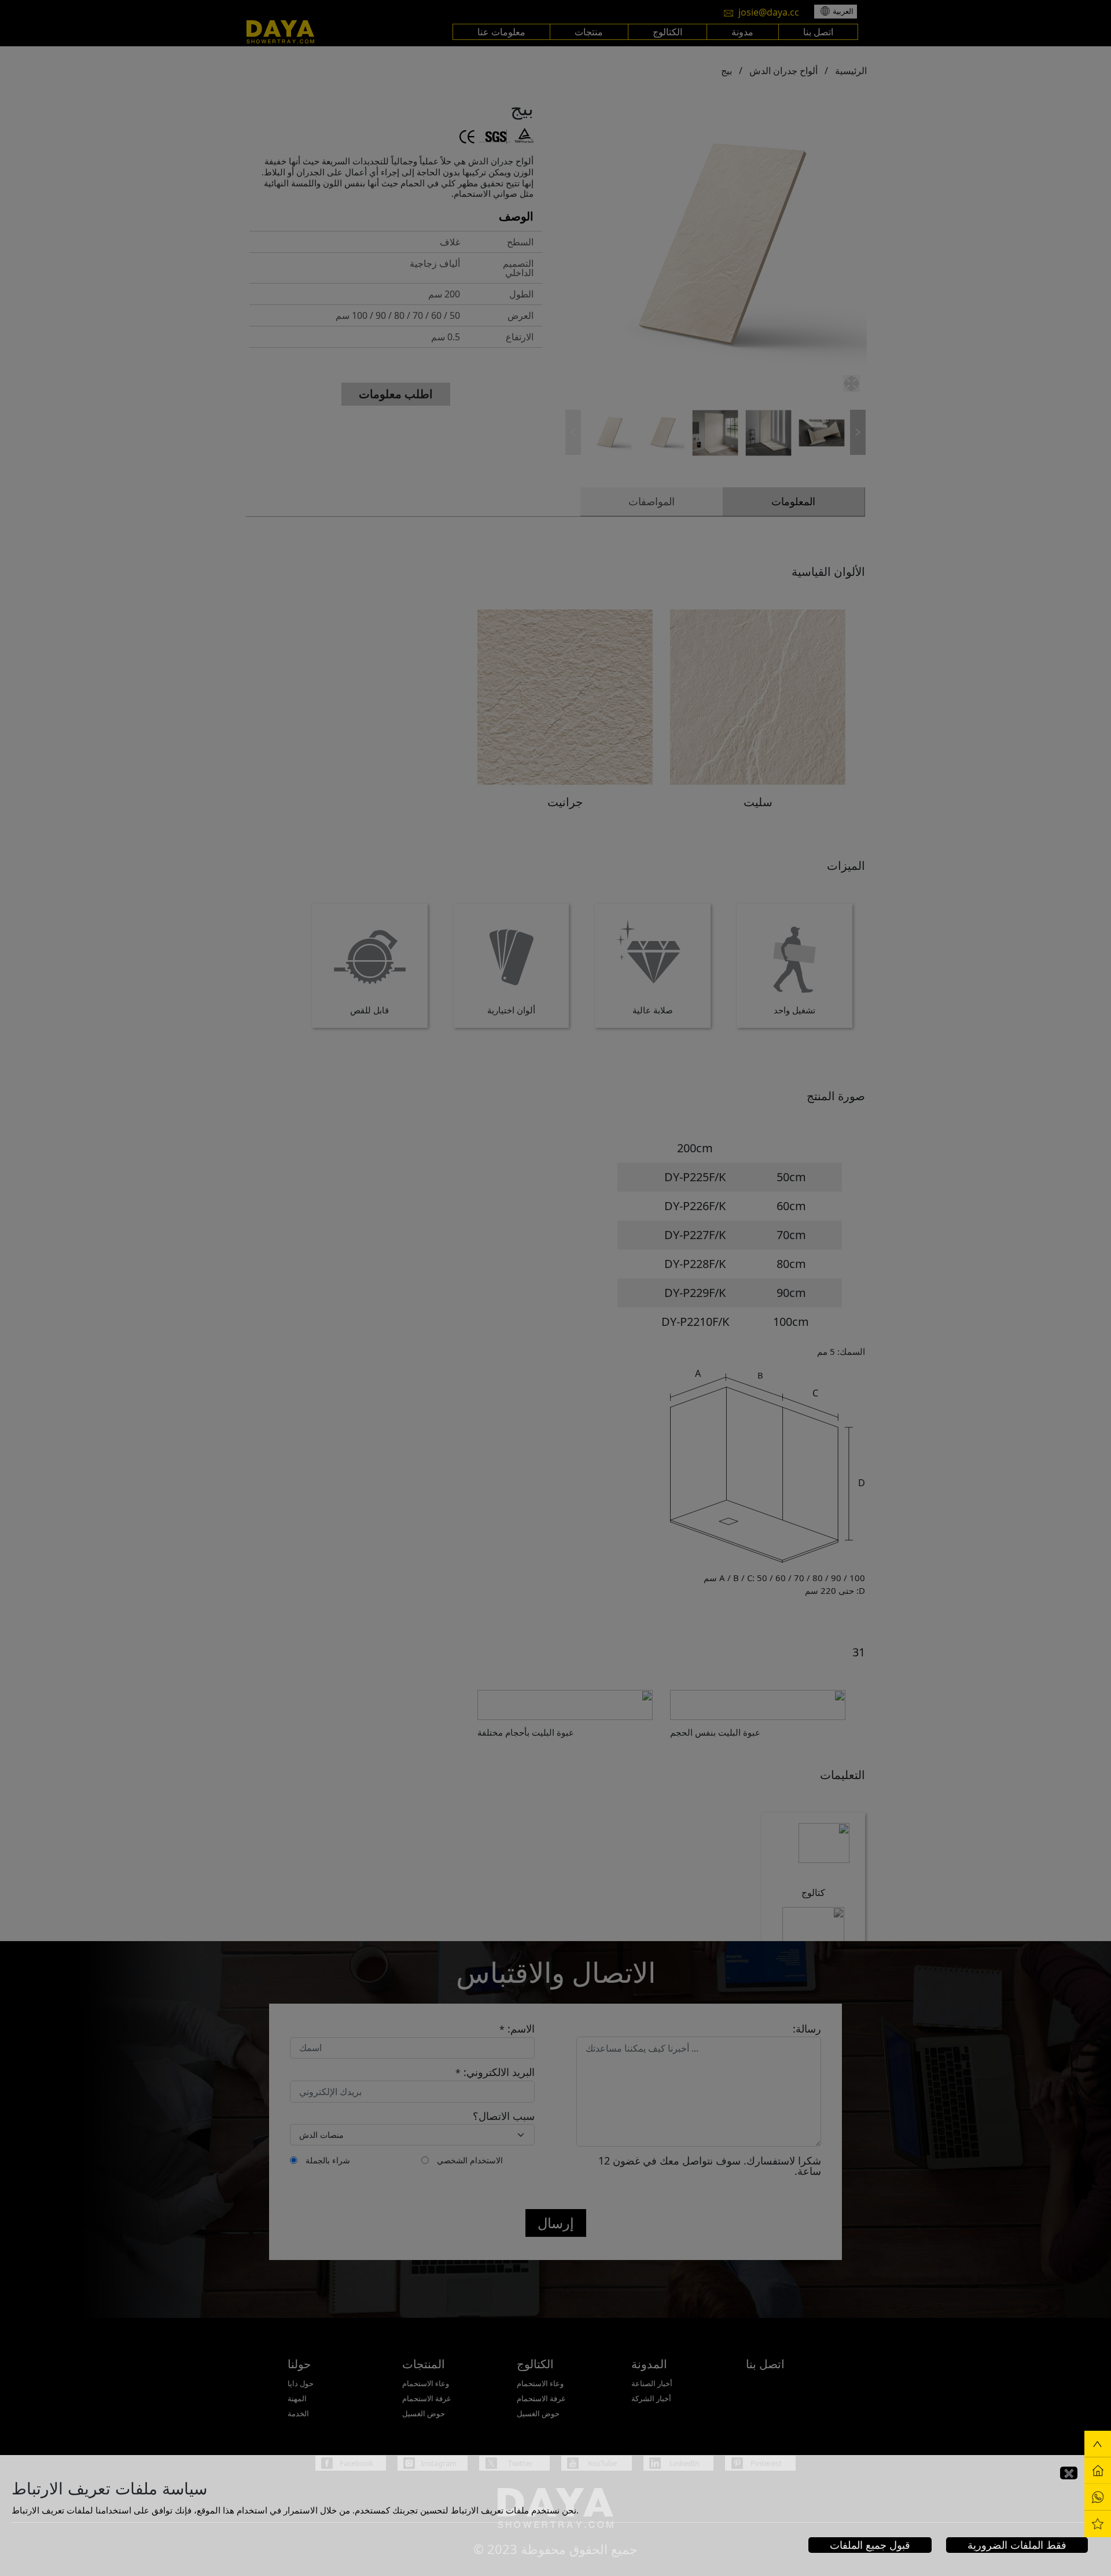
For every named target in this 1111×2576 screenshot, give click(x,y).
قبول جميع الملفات (870, 2545)
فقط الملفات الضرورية (1017, 2545)
